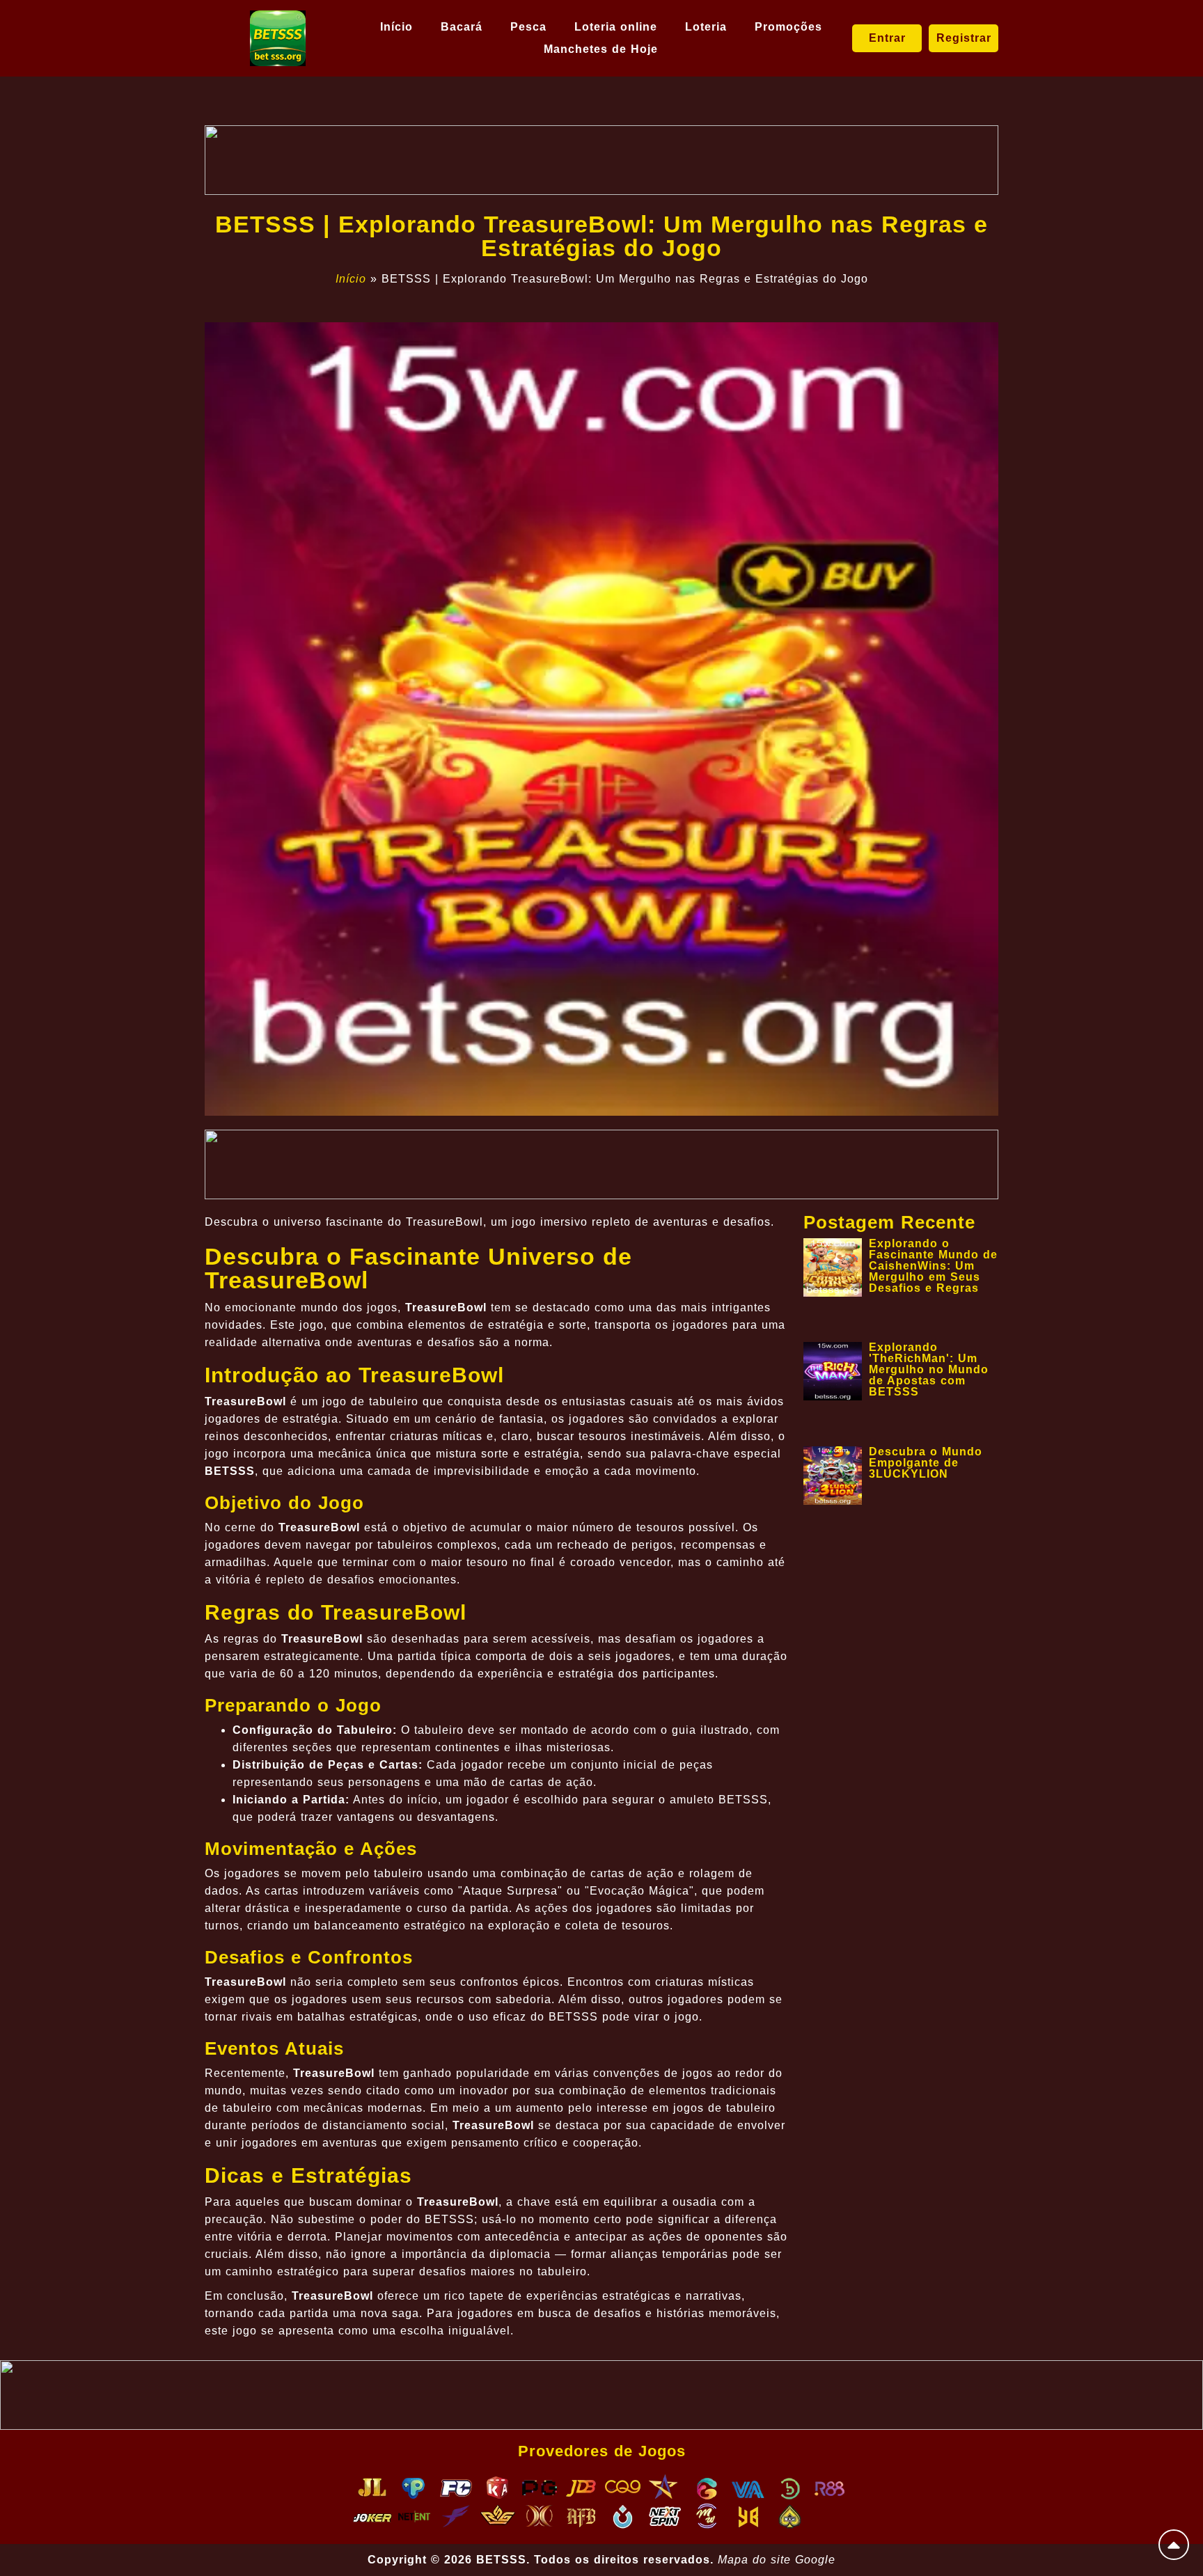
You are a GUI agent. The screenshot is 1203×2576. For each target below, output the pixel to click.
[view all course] (1174, 2545)
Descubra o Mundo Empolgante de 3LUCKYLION (926, 1463)
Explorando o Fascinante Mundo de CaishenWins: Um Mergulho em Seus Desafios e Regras (933, 1266)
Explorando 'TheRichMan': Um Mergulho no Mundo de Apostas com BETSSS (929, 1369)
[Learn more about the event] (601, 160)
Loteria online (616, 27)
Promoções (788, 27)
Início (396, 27)
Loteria (706, 27)
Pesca (528, 27)
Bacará (462, 27)
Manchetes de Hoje (601, 49)
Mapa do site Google (777, 2560)
